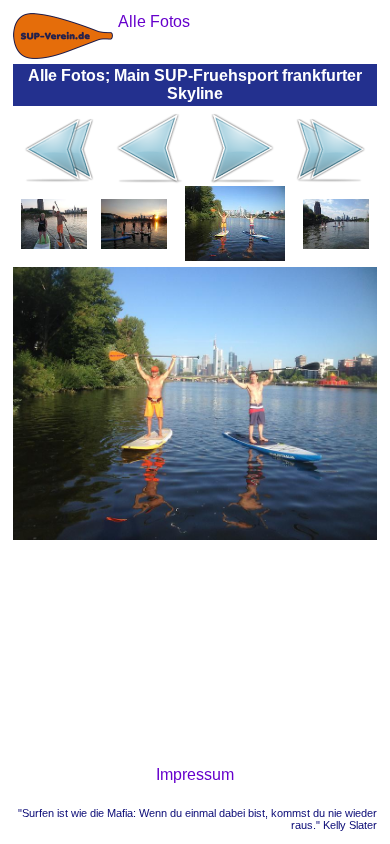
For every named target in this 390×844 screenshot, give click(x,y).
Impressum (195, 774)
